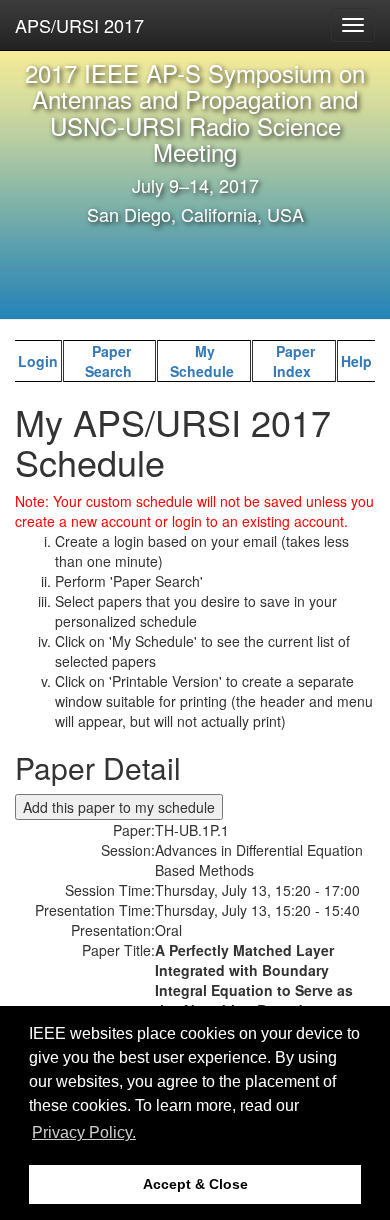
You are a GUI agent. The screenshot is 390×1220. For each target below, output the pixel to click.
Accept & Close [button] (195, 1184)
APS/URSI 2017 (79, 25)
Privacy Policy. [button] (84, 1132)
